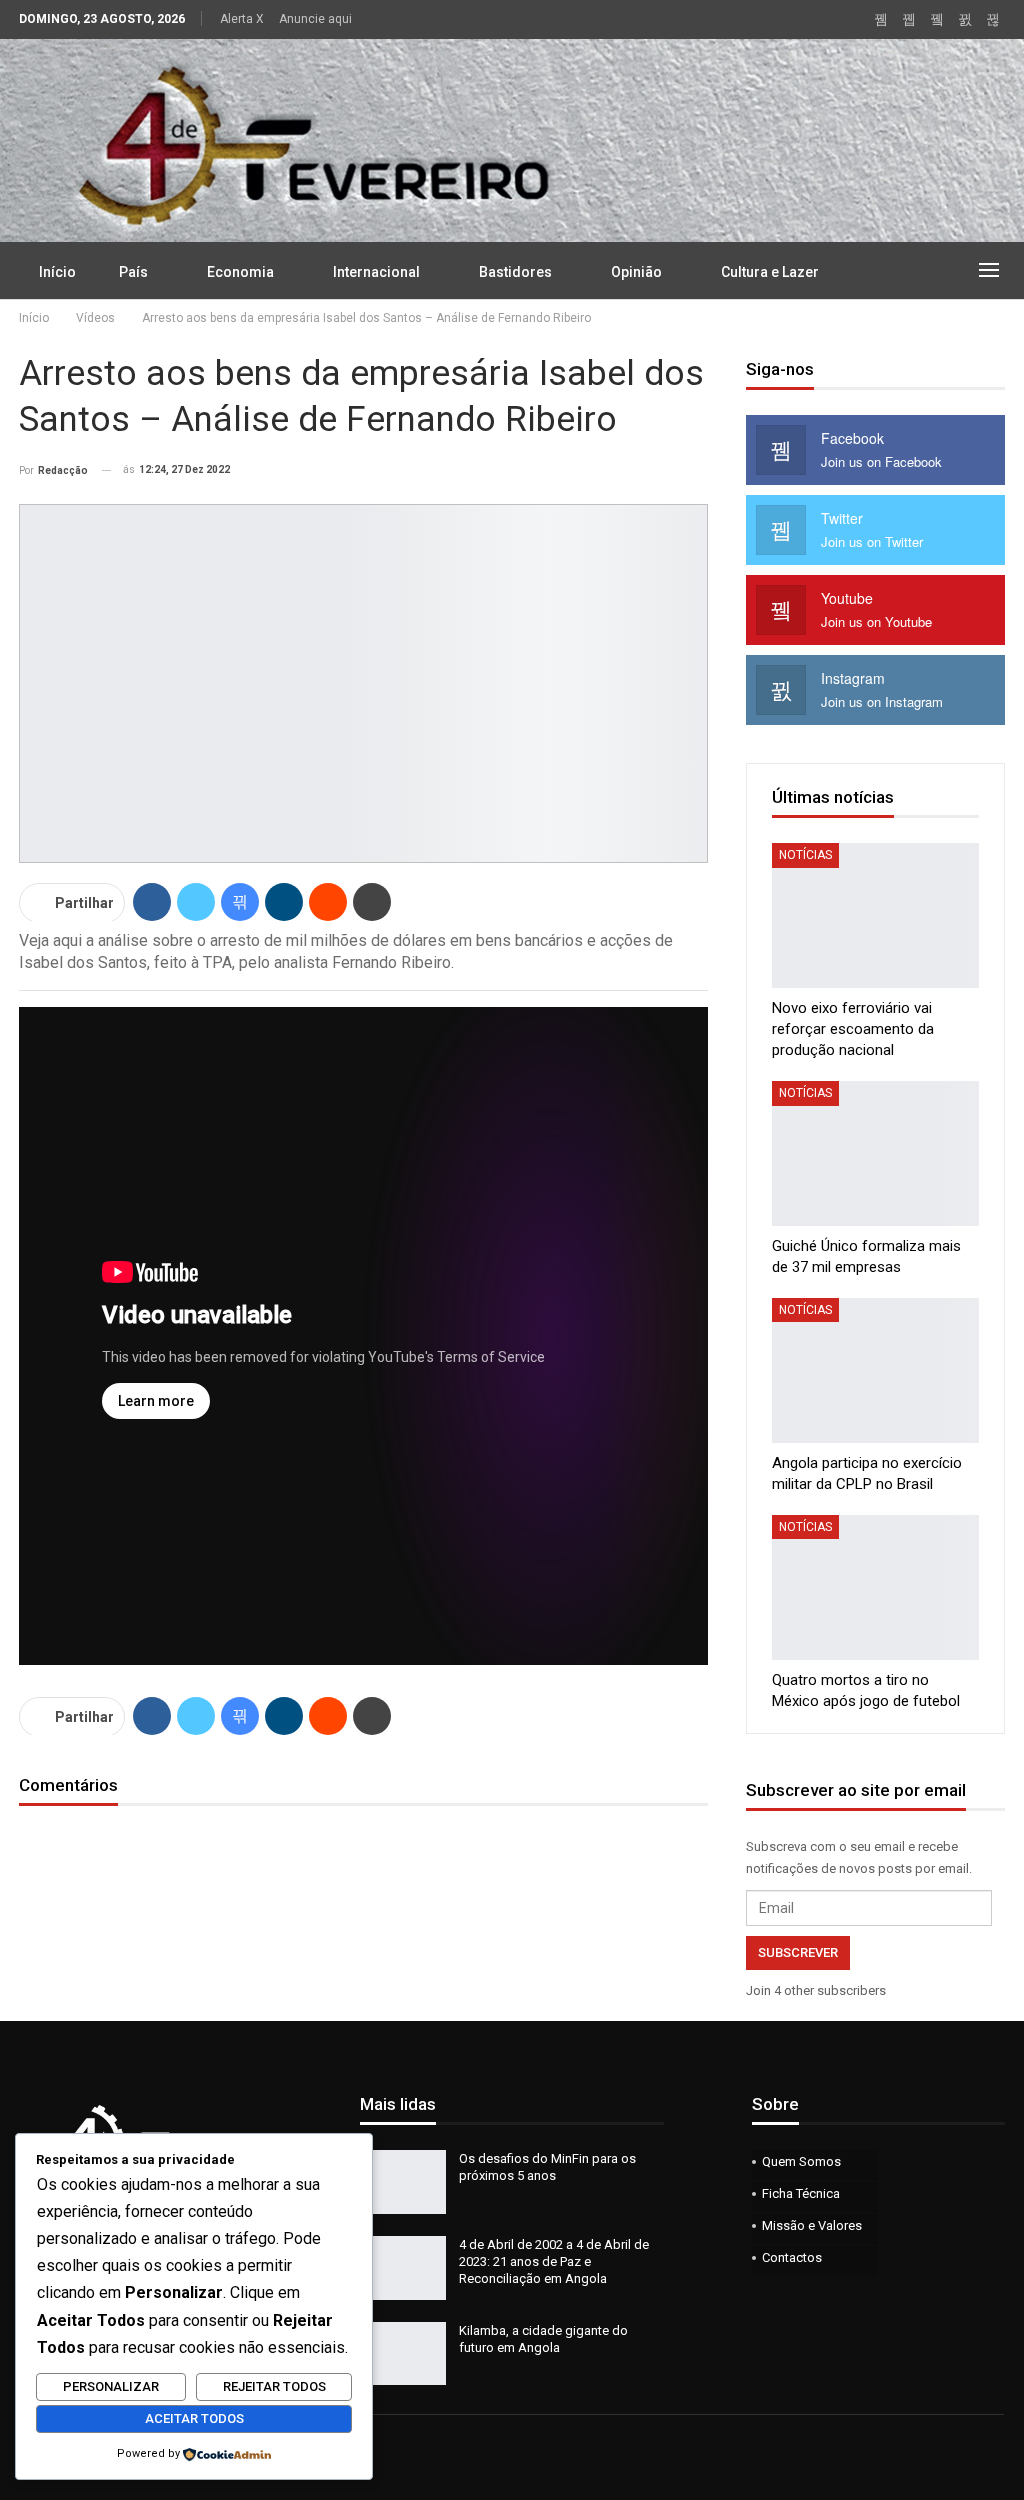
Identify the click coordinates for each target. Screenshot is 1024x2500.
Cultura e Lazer (770, 272)
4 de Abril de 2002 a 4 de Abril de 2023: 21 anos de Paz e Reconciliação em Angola (554, 2261)
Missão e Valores (812, 2225)
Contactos (792, 2257)
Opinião (636, 272)
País (133, 272)
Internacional (376, 272)
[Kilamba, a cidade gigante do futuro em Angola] (403, 2354)
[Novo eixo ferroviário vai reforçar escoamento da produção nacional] (875, 915)
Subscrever (798, 1952)
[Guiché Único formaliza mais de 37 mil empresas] (875, 1153)
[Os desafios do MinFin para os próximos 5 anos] (403, 2182)
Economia (240, 272)
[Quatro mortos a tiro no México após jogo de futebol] (875, 1587)
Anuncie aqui (315, 19)
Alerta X (242, 19)
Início (57, 272)
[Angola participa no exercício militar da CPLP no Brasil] (875, 1370)
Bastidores (515, 272)
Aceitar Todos (194, 2418)
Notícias (805, 855)
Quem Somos (801, 2161)
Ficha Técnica (801, 2193)
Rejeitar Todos (274, 2386)
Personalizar (111, 2386)
